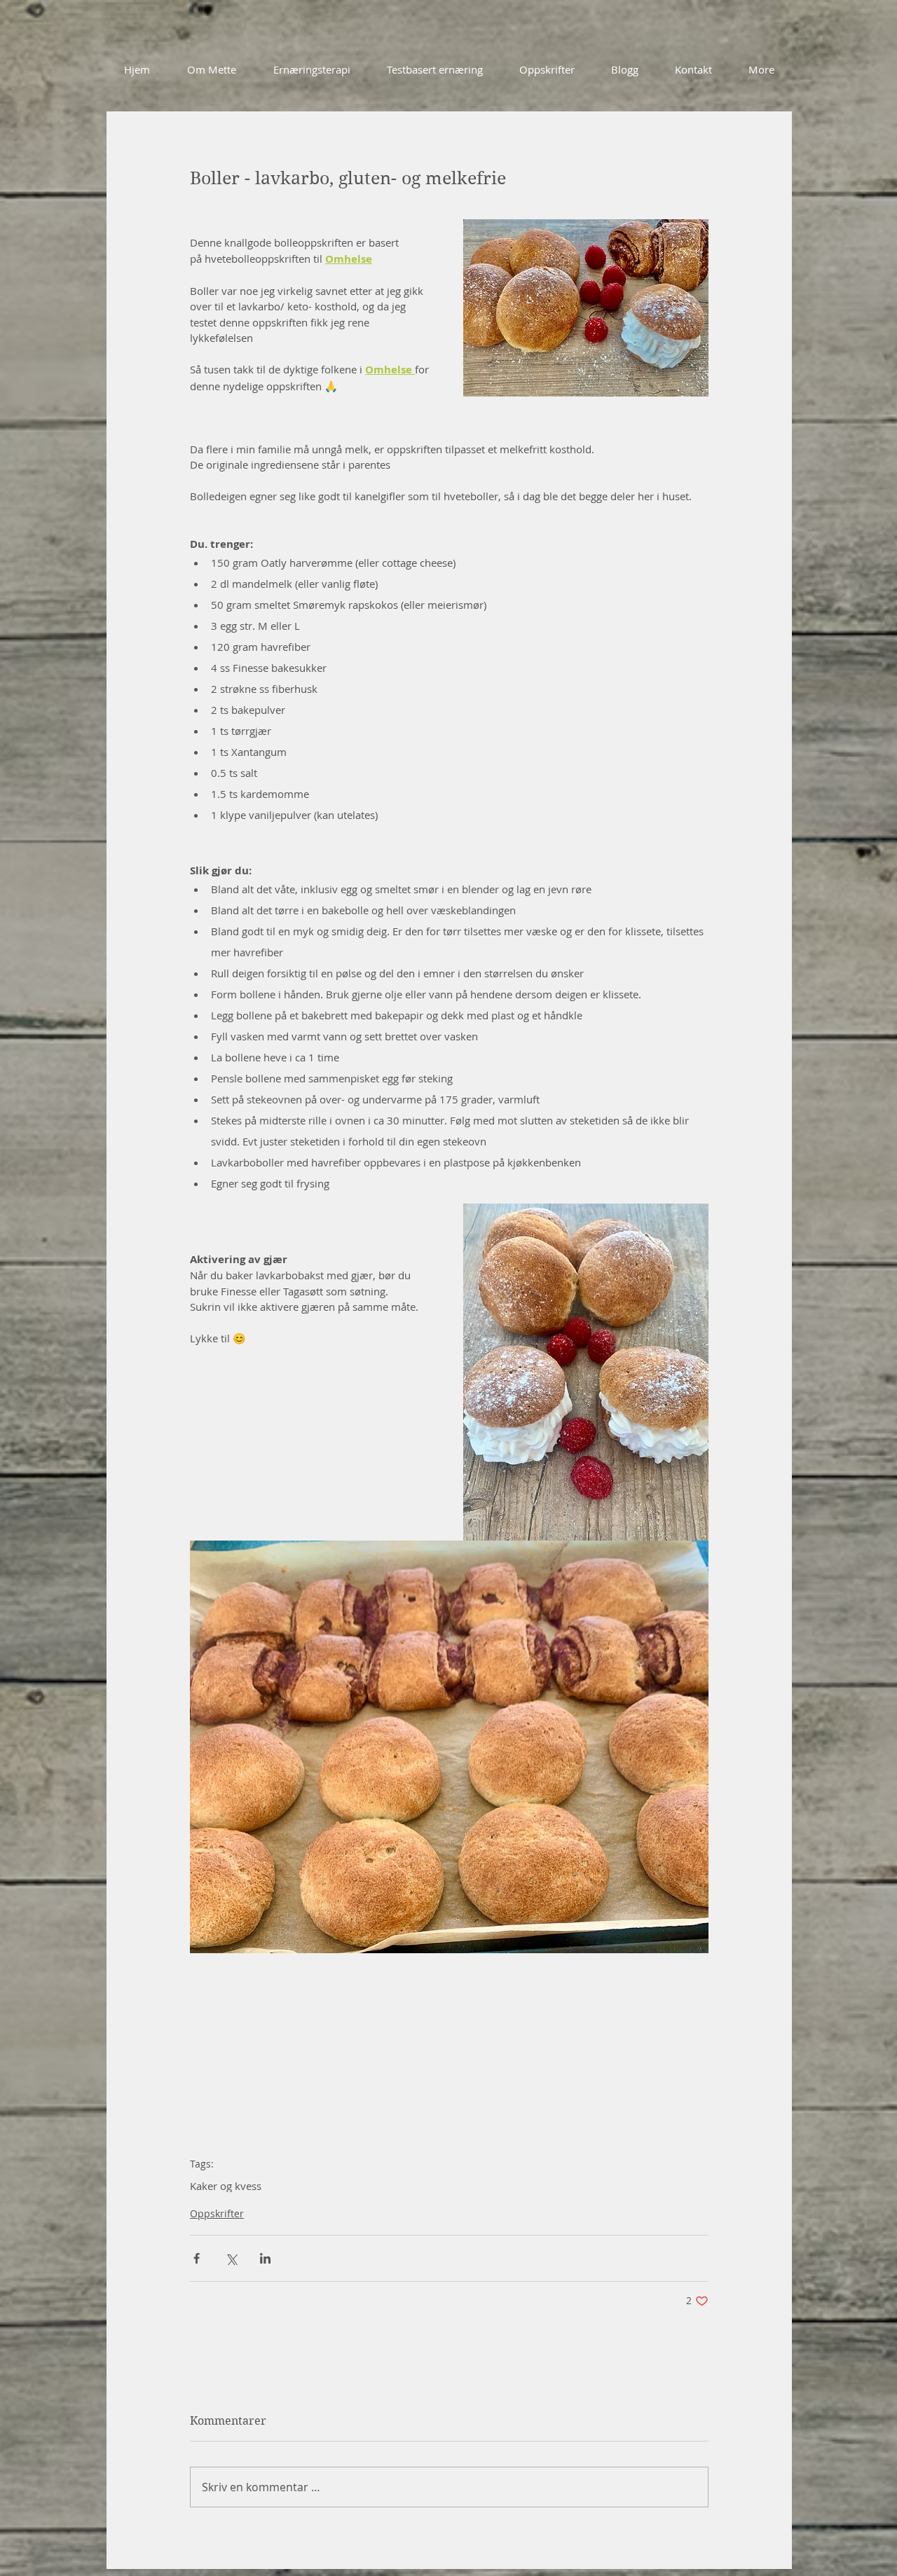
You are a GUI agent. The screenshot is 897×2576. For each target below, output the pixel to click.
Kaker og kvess (226, 2186)
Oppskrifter (217, 2213)
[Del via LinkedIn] (265, 2258)
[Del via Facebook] (197, 2258)
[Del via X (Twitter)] (231, 2258)
